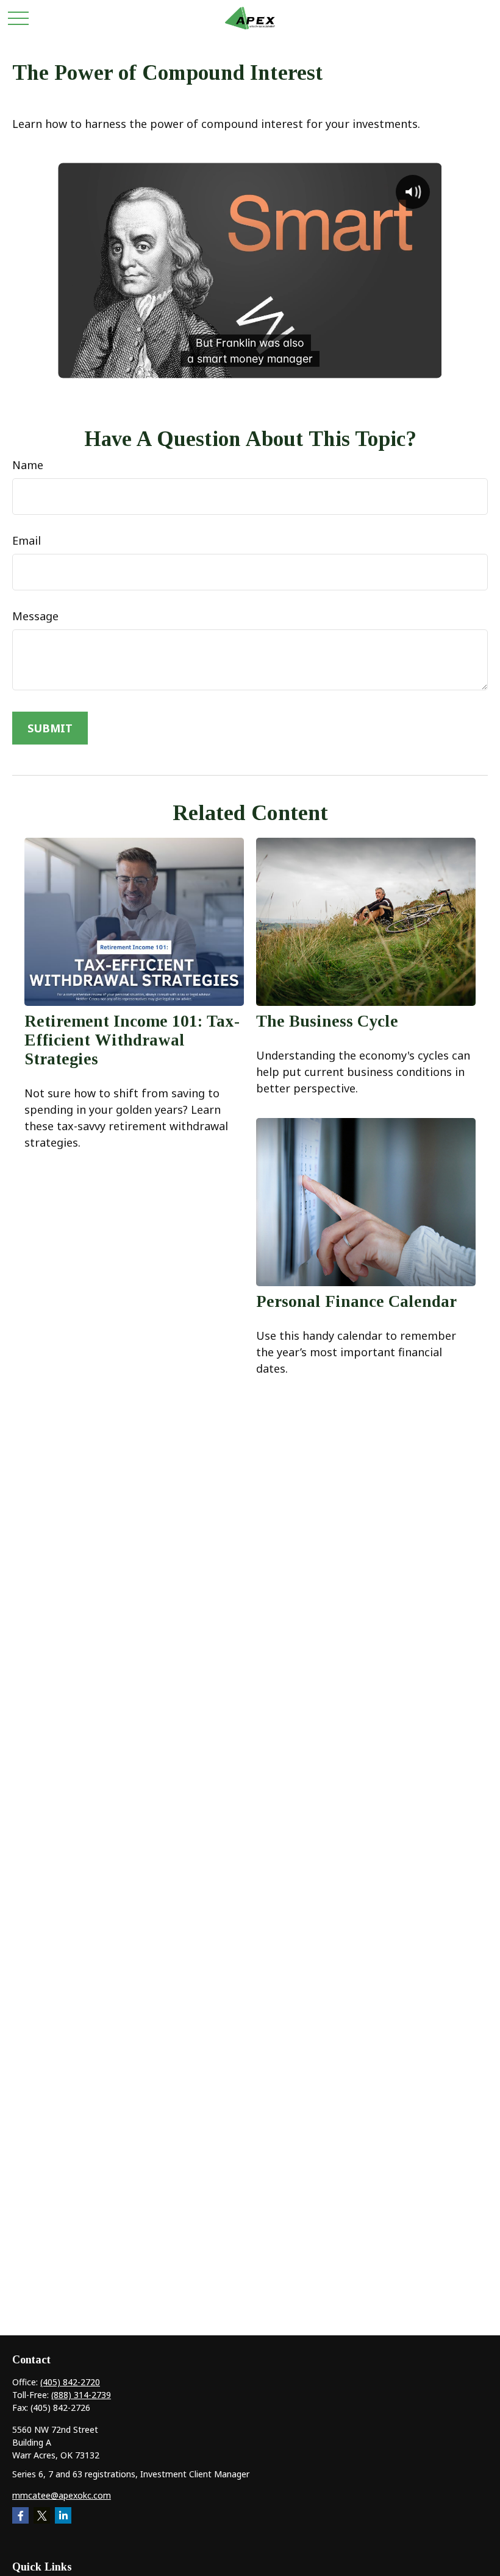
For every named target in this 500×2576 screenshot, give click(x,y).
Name (28, 465)
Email (27, 540)
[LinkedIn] (63, 2515)
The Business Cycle (327, 1021)
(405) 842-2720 (70, 2382)
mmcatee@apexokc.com (62, 2495)
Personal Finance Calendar (356, 1301)
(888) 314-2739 (81, 2395)
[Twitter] (42, 2515)
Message (35, 616)
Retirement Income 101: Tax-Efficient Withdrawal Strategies (132, 1040)
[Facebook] (20, 2515)
